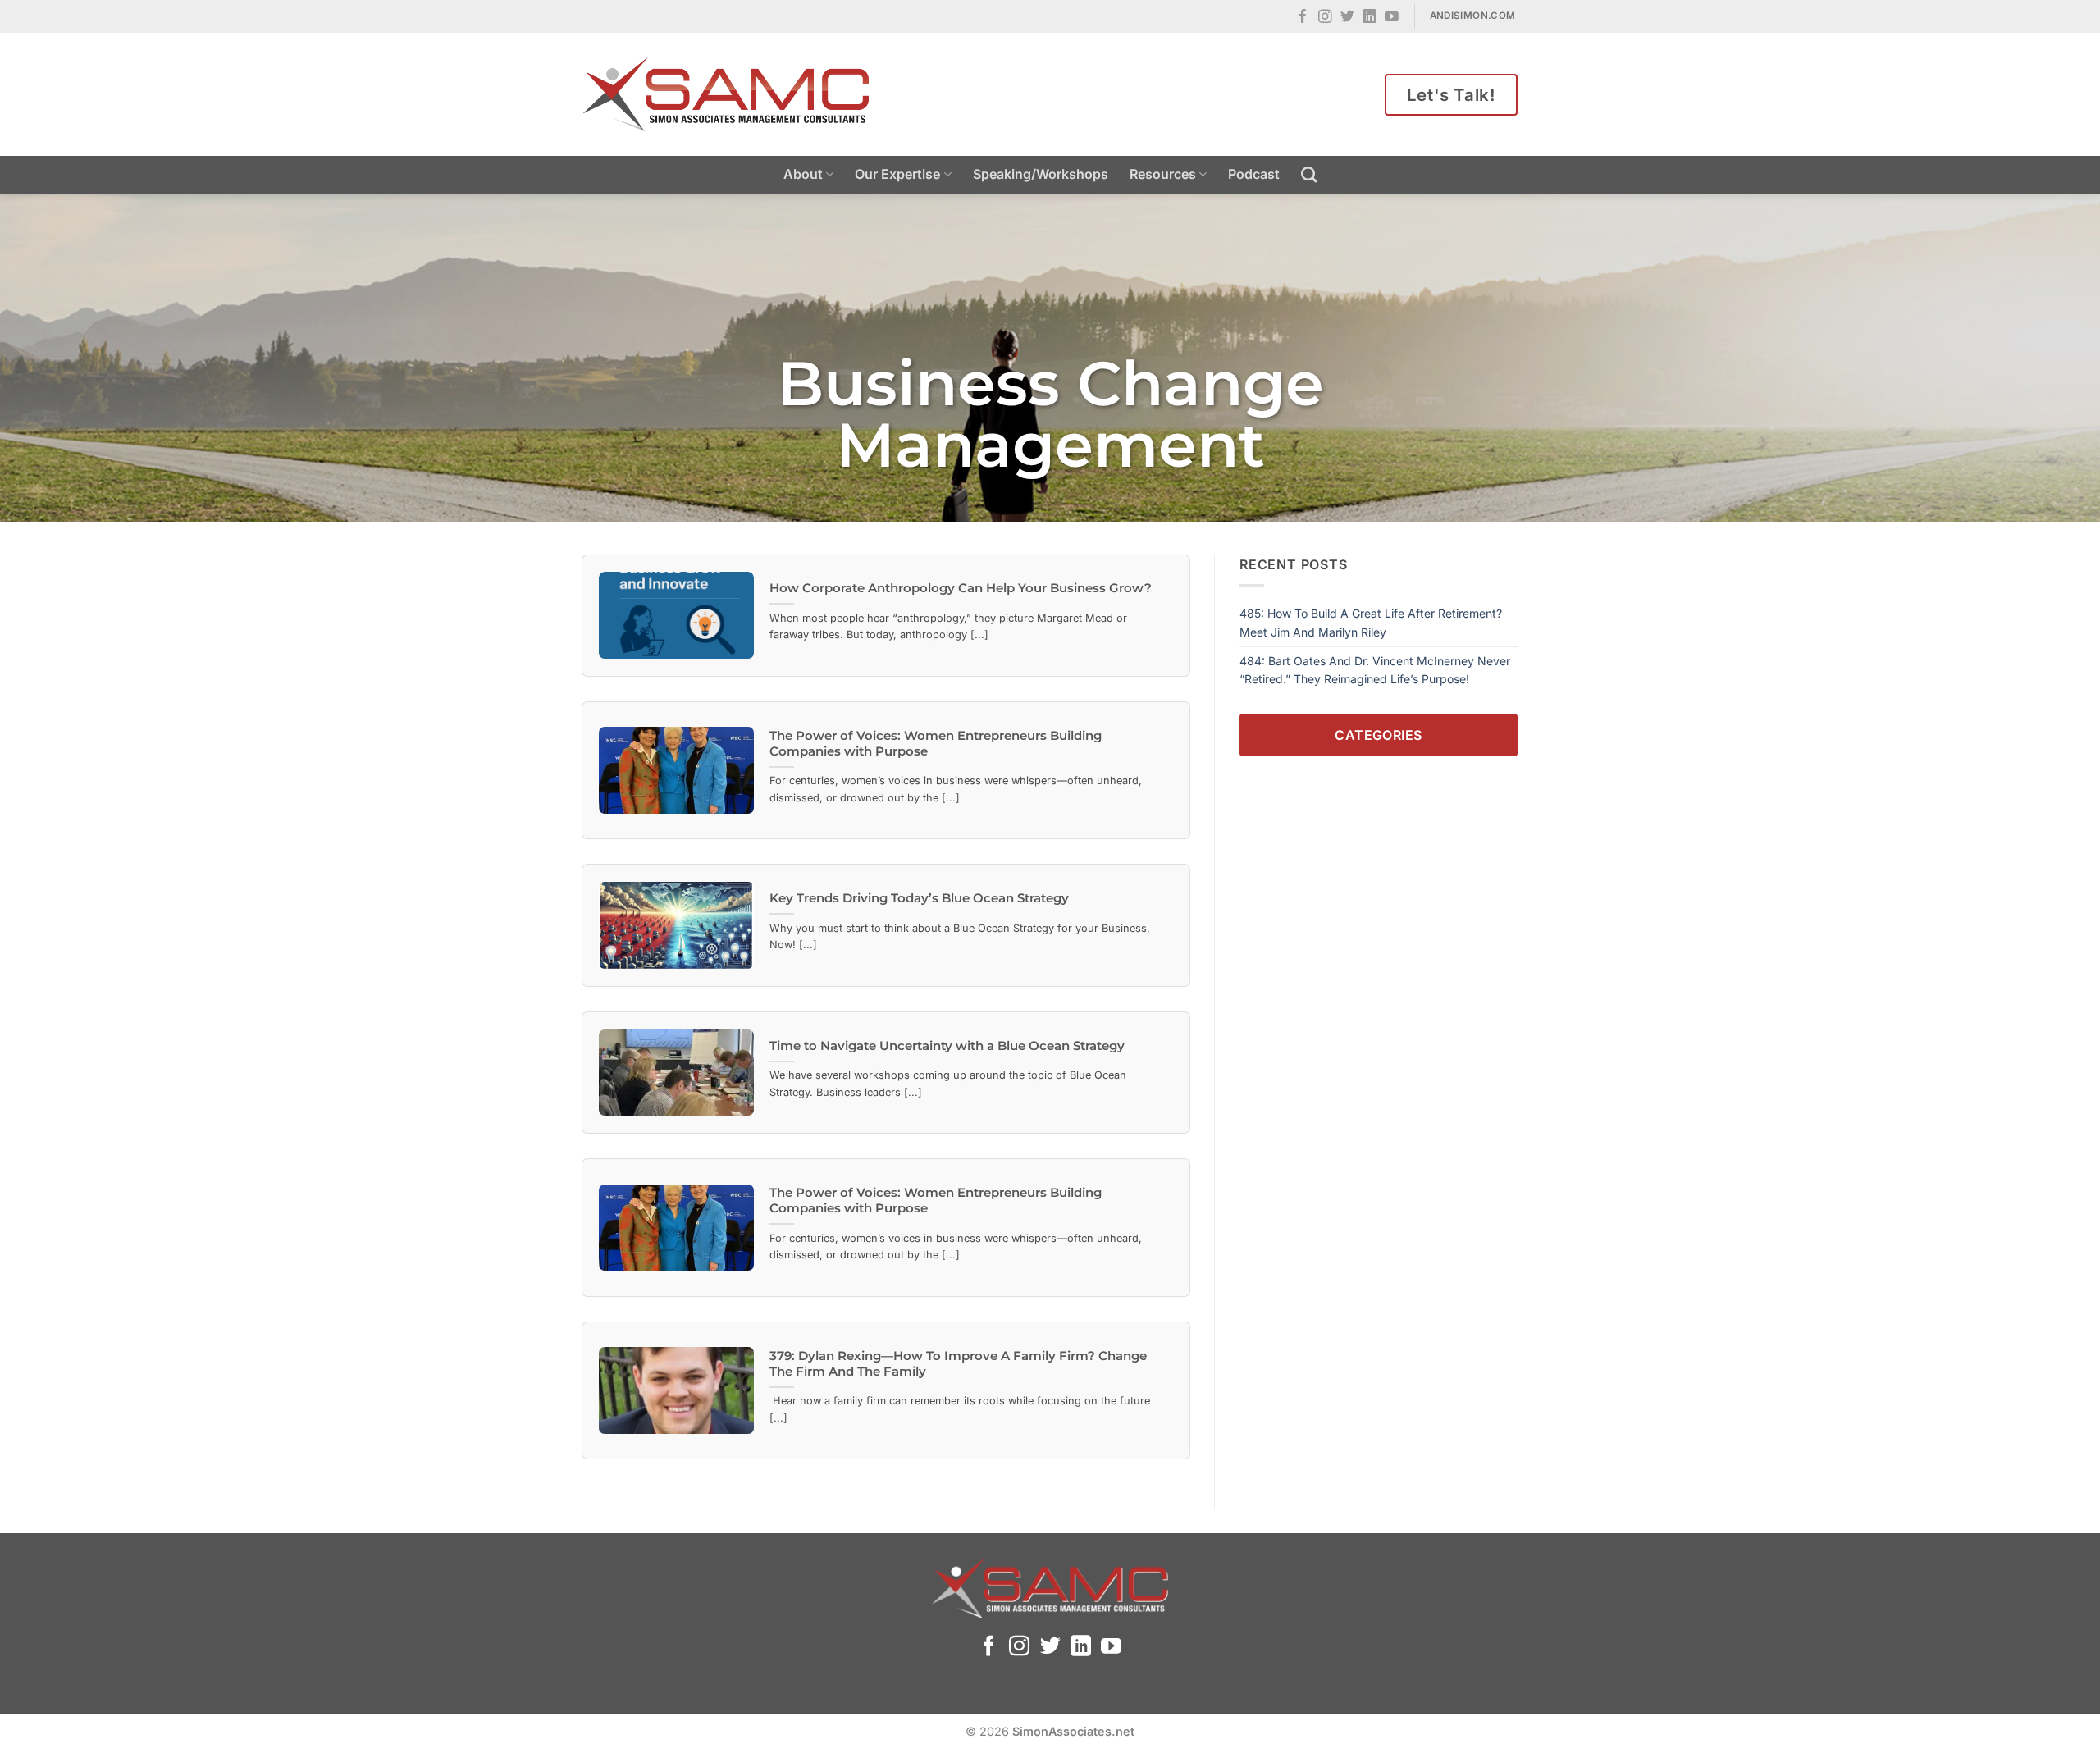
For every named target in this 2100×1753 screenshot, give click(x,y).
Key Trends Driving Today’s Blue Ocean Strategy (919, 898)
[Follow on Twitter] (1347, 18)
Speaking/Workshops (1041, 174)
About (803, 174)
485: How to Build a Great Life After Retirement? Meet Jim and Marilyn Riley (1371, 622)
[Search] (1309, 174)
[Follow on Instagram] (1325, 18)
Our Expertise (897, 174)
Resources (1163, 174)
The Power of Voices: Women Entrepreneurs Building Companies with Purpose (936, 744)
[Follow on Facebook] (1303, 18)
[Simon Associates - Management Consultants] (726, 94)
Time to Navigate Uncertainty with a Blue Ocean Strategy (947, 1046)
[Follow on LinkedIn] (1370, 18)
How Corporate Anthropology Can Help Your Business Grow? (961, 588)
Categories (1379, 734)
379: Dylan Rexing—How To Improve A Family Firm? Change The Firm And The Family (958, 1364)
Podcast (1254, 174)
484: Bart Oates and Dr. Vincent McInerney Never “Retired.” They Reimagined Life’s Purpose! (1375, 670)
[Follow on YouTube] (1392, 18)
